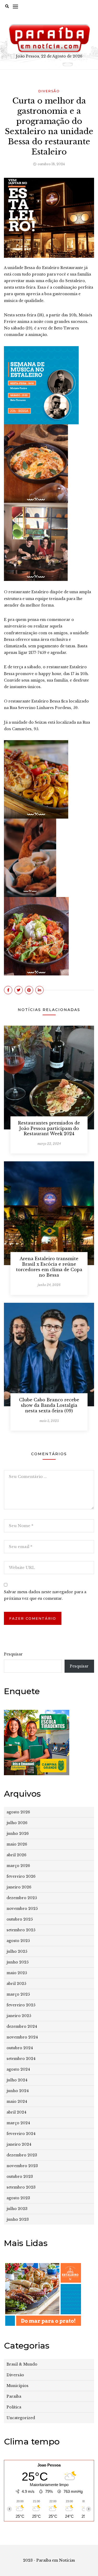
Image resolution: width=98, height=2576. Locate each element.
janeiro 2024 (19, 2144)
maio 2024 (17, 2101)
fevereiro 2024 (21, 2134)
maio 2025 (17, 1973)
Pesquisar (13, 1654)
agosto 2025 (18, 1941)
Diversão (49, 91)
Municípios (18, 2386)
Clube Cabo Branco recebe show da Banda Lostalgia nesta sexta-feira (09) (49, 1405)
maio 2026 (17, 1844)
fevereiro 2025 (21, 2005)
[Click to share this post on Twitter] (19, 990)
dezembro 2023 (22, 2155)
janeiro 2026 (19, 1887)
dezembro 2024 (22, 2026)
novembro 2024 (22, 2037)
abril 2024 (16, 2112)
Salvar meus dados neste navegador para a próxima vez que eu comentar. (45, 1595)
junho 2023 (18, 2219)
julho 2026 (17, 1823)
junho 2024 (18, 2091)
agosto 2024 (18, 2069)
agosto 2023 (18, 2198)
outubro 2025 (20, 1919)
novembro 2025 (22, 1909)
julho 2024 (17, 2080)
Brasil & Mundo (22, 2364)
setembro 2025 (21, 1930)
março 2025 (18, 1994)
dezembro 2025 (22, 1898)
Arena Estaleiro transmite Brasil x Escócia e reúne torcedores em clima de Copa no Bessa (49, 1267)
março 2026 (18, 1866)
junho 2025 (18, 1962)
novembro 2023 (22, 2166)
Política (14, 2407)
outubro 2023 (20, 2177)
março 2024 (18, 2123)
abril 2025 (16, 1984)
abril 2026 (16, 1855)
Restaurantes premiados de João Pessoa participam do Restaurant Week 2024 (49, 1128)
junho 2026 (18, 1834)
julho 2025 (17, 1951)
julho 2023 (17, 2209)
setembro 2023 (21, 2187)
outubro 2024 (20, 2048)
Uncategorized (21, 2418)
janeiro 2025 (19, 2016)
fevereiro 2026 (21, 1876)
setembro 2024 (21, 2059)
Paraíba (14, 2396)
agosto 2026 (18, 1812)
